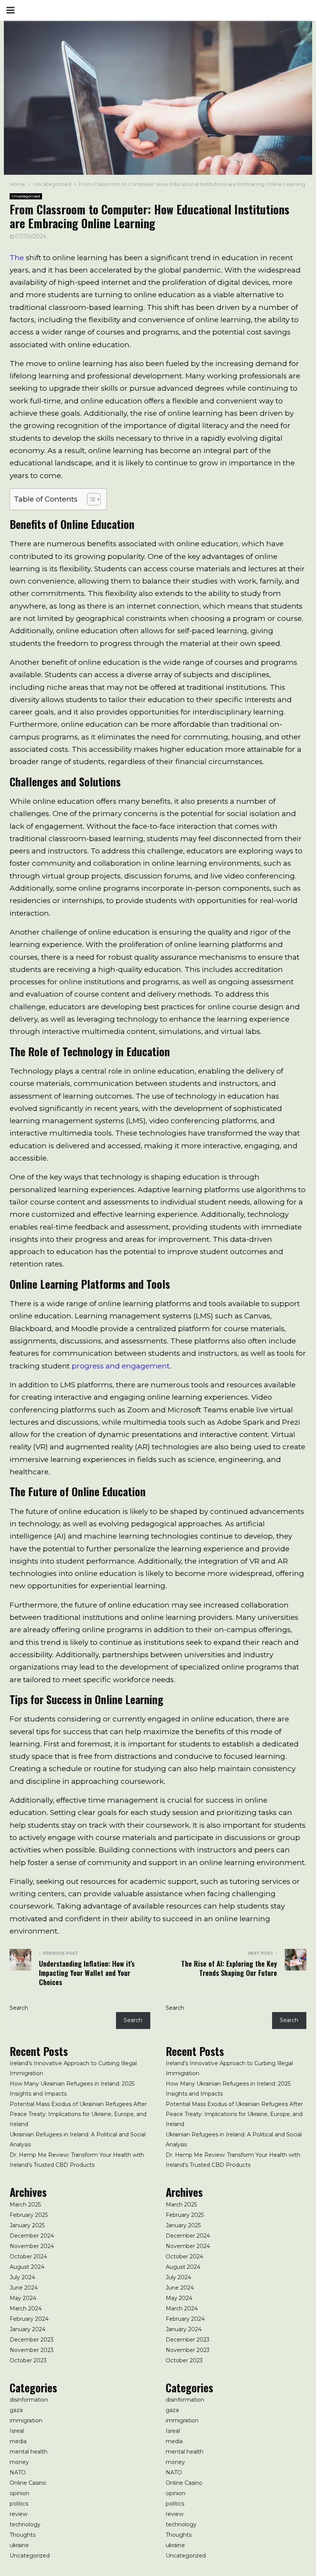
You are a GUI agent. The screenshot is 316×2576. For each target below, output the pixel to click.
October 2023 (28, 2360)
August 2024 (27, 2267)
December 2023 (32, 2340)
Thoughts (23, 2535)
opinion (19, 2493)
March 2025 (25, 2205)
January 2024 (28, 2329)
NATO (18, 2472)
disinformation (29, 2400)
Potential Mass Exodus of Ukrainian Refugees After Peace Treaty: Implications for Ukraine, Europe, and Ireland (78, 2114)
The (17, 258)
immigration (26, 2420)
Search (19, 2008)
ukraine (19, 2545)
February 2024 (29, 2319)
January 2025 (27, 2225)
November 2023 (32, 2350)
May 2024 (23, 2298)
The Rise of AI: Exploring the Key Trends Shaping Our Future (229, 1968)
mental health (29, 2452)
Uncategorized (26, 196)
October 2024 (28, 2257)
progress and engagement (121, 1366)
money (19, 2462)
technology (25, 2524)
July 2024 (22, 2277)
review (18, 2514)
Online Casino (28, 2483)
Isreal (17, 2431)
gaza (16, 2410)
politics (19, 2504)
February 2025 (29, 2215)
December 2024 (32, 2236)
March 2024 (26, 2308)
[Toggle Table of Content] (90, 499)
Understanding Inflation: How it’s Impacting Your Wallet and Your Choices (87, 1973)
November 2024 (32, 2246)
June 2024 (24, 2288)
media (18, 2441)
